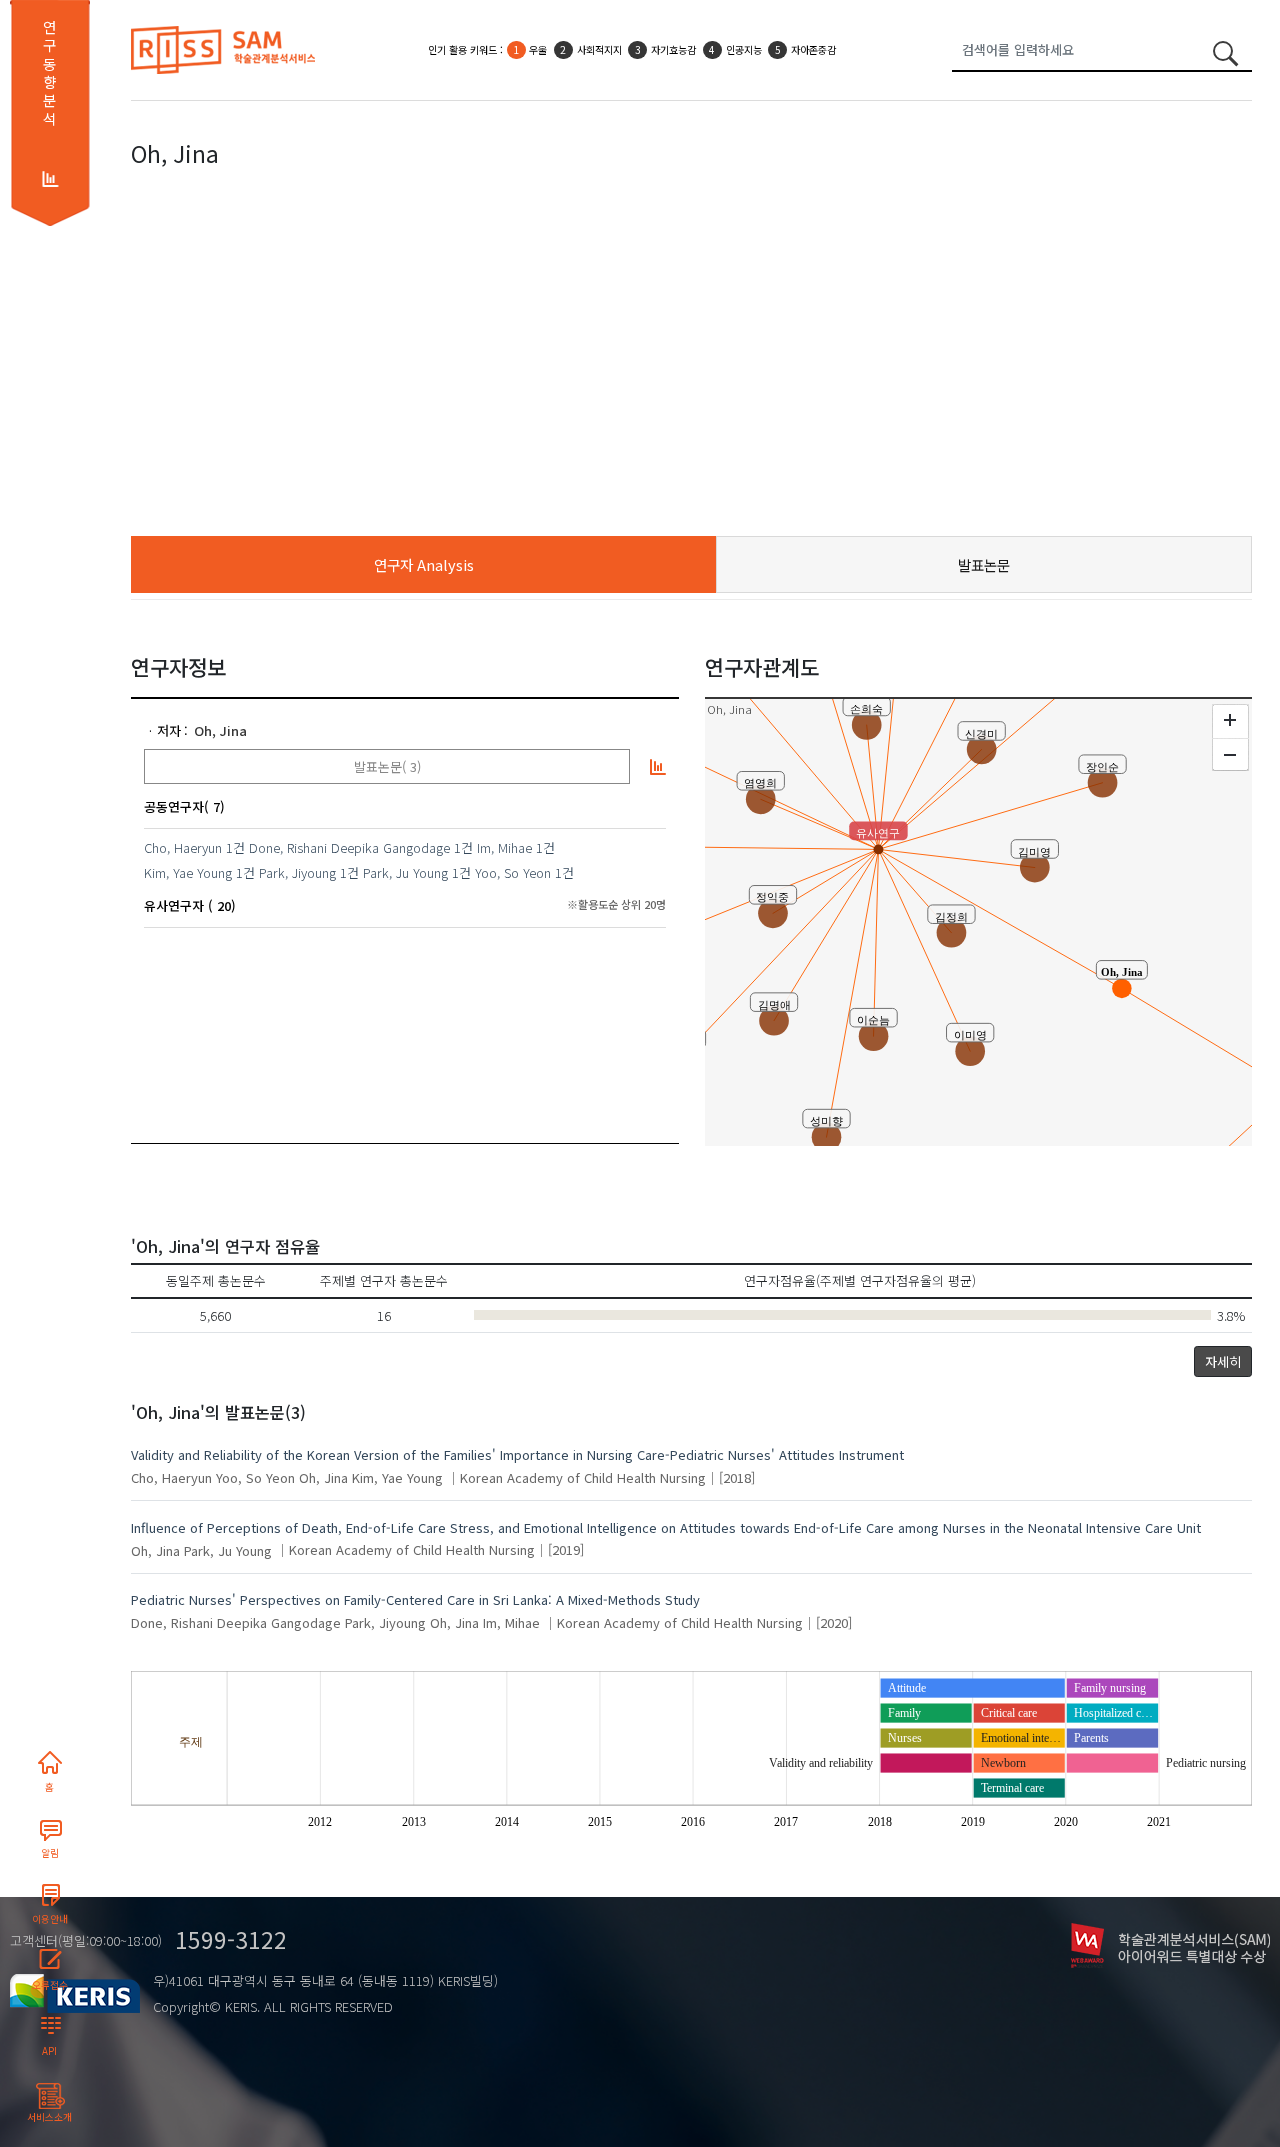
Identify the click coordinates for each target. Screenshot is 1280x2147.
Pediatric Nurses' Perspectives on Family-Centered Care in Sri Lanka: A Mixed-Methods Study (415, 1599)
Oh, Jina (220, 730)
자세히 (1223, 1361)
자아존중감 (813, 49)
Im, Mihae (504, 847)
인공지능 (744, 49)
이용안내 (50, 1919)
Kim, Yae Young (188, 872)
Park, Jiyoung (297, 872)
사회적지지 (599, 49)
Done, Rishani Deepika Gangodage (349, 847)
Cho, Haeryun (183, 847)
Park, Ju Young (405, 872)
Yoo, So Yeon (513, 872)
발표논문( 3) (387, 766)
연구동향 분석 (49, 73)
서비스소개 (49, 2117)
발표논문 (984, 564)
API (49, 2051)
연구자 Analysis (424, 564)
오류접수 (50, 1985)
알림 (50, 1853)
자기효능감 (673, 49)
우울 (538, 49)
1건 (235, 847)
